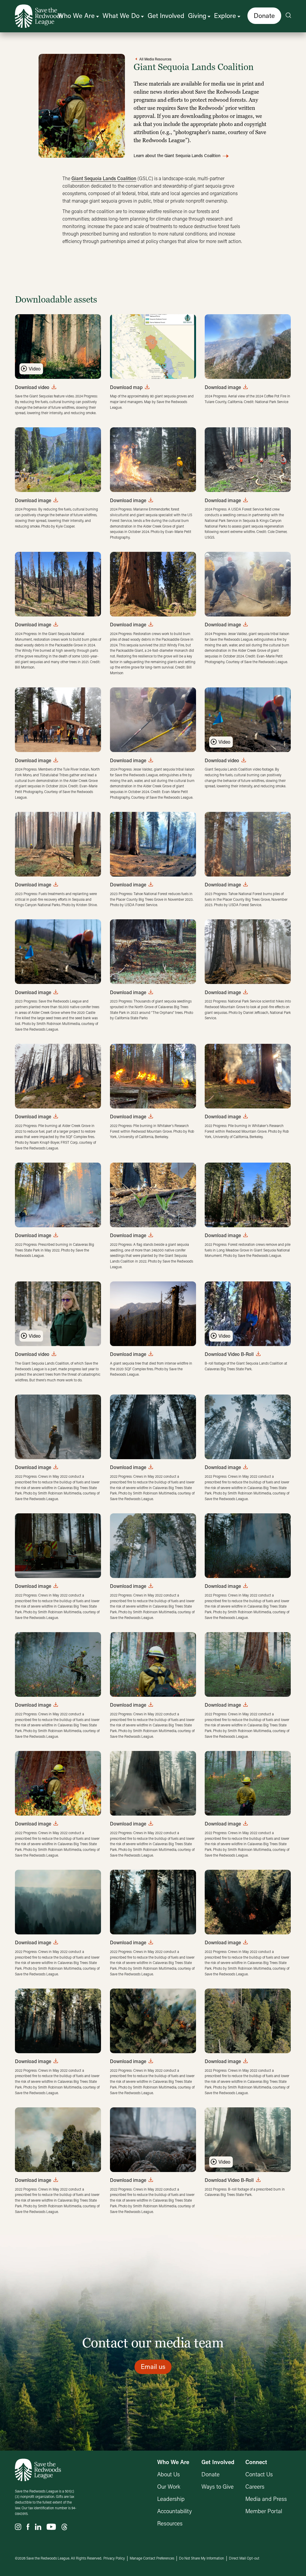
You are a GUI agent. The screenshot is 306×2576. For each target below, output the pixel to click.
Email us (153, 2366)
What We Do (121, 15)
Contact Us (259, 2474)
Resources (170, 2523)
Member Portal (264, 2511)
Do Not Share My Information (202, 2558)
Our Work (169, 2486)
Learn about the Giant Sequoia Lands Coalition (177, 156)
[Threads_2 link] (64, 2527)
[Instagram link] (18, 2527)
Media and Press (266, 2499)
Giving (197, 15)
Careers (255, 2486)
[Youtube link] (51, 2527)
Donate (264, 15)
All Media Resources (155, 59)
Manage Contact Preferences (152, 2558)
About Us (169, 2474)
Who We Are (76, 15)
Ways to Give (218, 2486)
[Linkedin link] (38, 2527)
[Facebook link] (28, 2527)
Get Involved (166, 15)
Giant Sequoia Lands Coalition (104, 178)
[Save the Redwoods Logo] (38, 2470)
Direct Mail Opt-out (244, 2558)
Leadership (171, 2499)
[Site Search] (288, 16)
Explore (225, 15)
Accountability (175, 2511)
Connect (256, 2462)
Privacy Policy (114, 2558)
